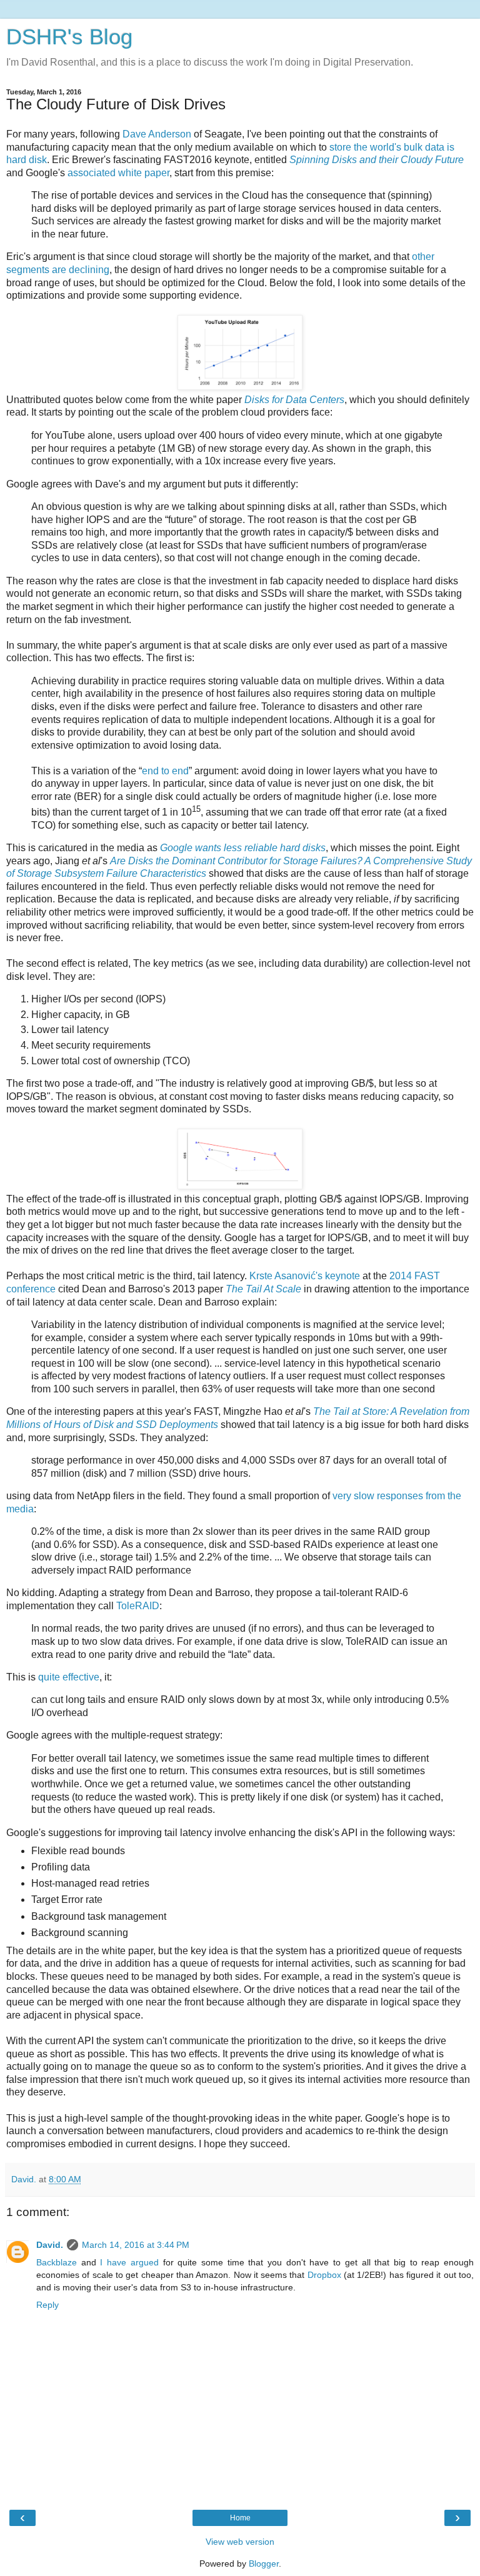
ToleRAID (138, 1606)
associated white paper (118, 173)
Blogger (264, 2564)
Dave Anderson (157, 134)
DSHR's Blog (69, 37)
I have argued (129, 2262)
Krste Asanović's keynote (305, 1276)
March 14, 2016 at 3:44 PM (136, 2245)
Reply (47, 2305)
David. (50, 2245)
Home (240, 2518)
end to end (165, 771)
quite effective (69, 1677)
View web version (240, 2542)
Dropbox (324, 2275)
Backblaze (57, 2262)
